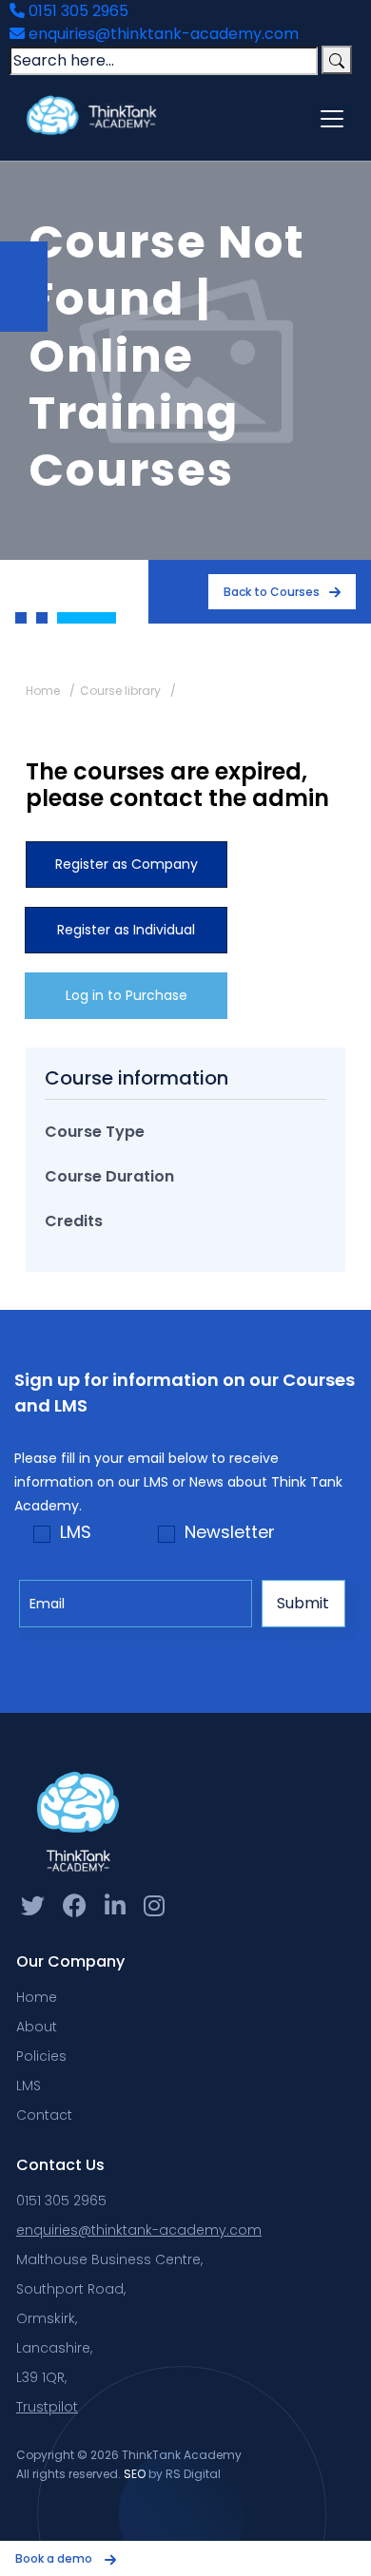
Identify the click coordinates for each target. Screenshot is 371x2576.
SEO (135, 2474)
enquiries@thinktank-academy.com (162, 34)
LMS (76, 1532)
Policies (41, 2056)
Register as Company (127, 864)
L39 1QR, (41, 2377)
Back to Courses (272, 592)
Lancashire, (54, 2348)
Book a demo (55, 2558)
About (37, 2027)
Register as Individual (126, 930)
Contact (44, 2115)
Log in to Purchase (127, 995)
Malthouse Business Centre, (109, 2259)
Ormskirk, (47, 2318)
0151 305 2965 (77, 11)
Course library (120, 691)
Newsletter (230, 1532)
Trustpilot (47, 2407)
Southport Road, (71, 2289)
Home (43, 691)
